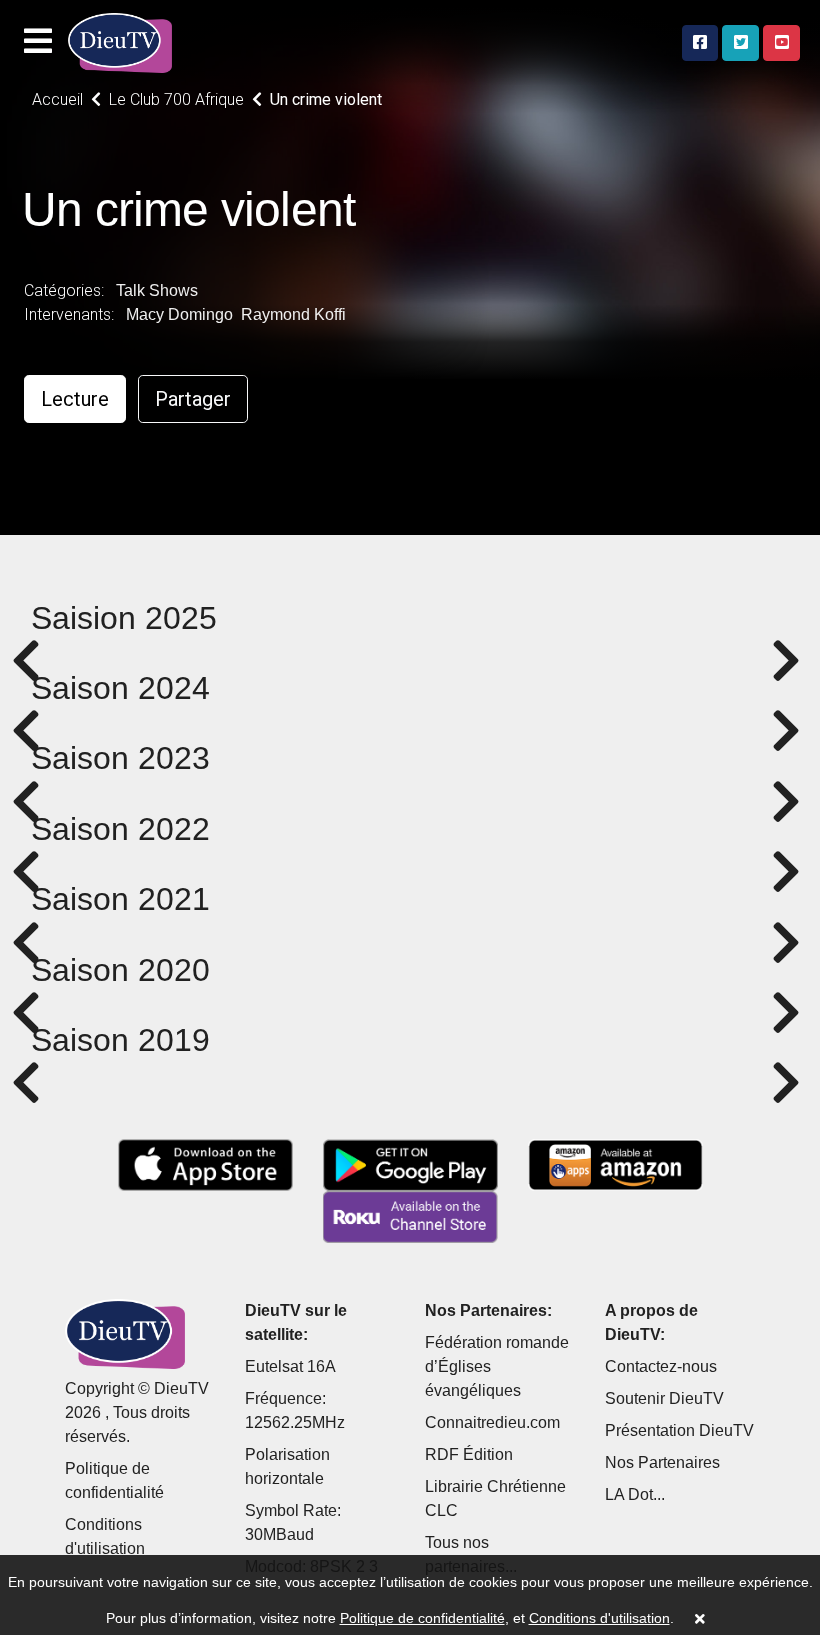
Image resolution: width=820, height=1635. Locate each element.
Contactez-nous (661, 1366)
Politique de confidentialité (422, 1618)
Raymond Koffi (293, 314)
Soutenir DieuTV (664, 1398)
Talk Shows (157, 290)
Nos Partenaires (662, 1462)
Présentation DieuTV (679, 1430)
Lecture (75, 399)
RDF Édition (469, 1454)
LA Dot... (635, 1494)
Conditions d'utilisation (599, 1618)
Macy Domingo (179, 314)
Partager (193, 399)
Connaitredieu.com (492, 1422)
